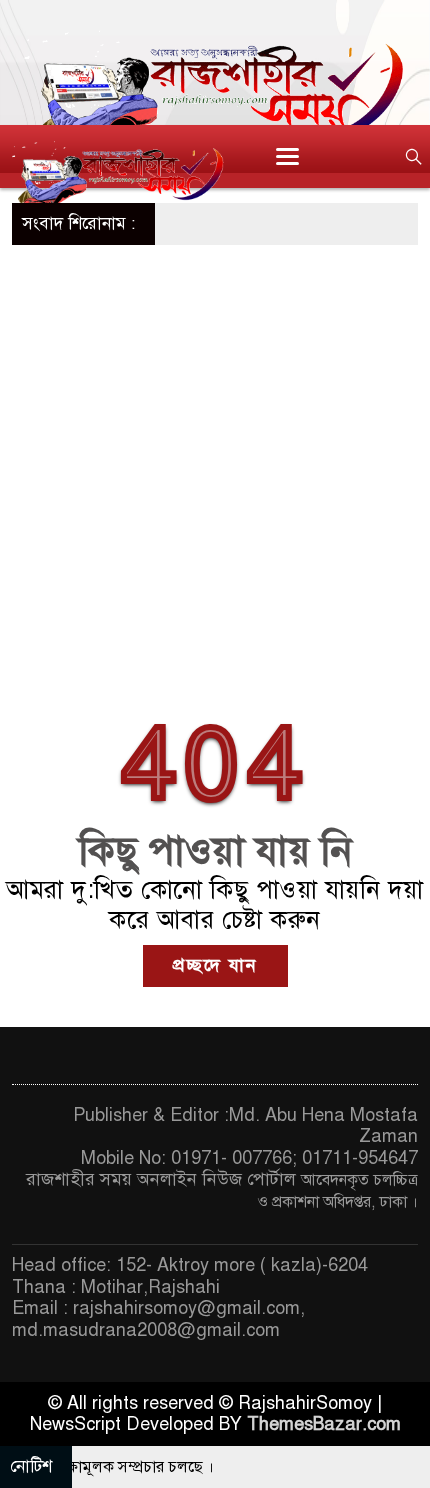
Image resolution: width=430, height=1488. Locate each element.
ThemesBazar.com (324, 1424)
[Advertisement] (215, 470)
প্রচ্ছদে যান (215, 965)
